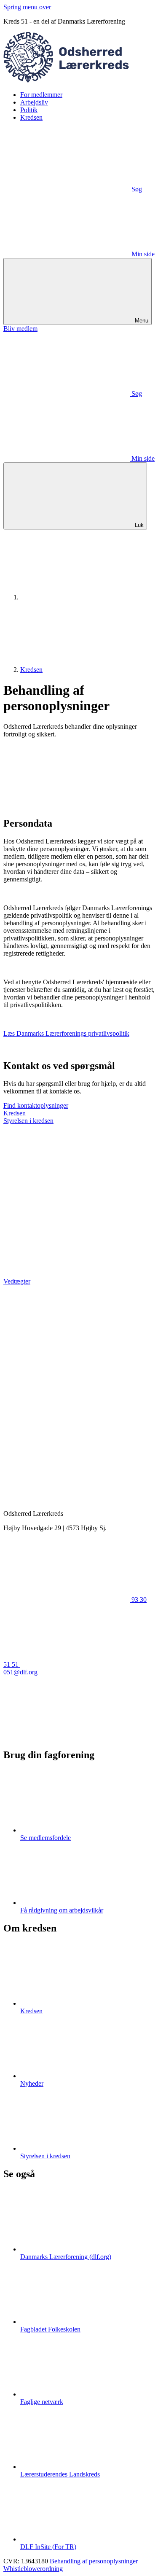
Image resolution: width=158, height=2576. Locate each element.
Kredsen (31, 117)
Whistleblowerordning (33, 2569)
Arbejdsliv (34, 102)
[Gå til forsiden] (79, 80)
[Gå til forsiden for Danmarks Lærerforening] (83, 597)
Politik (29, 110)
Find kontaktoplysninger (36, 1105)
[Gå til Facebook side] (67, 1737)
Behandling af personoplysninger (94, 2561)
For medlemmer (41, 95)
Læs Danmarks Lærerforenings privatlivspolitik (66, 1033)
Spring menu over (27, 7)
